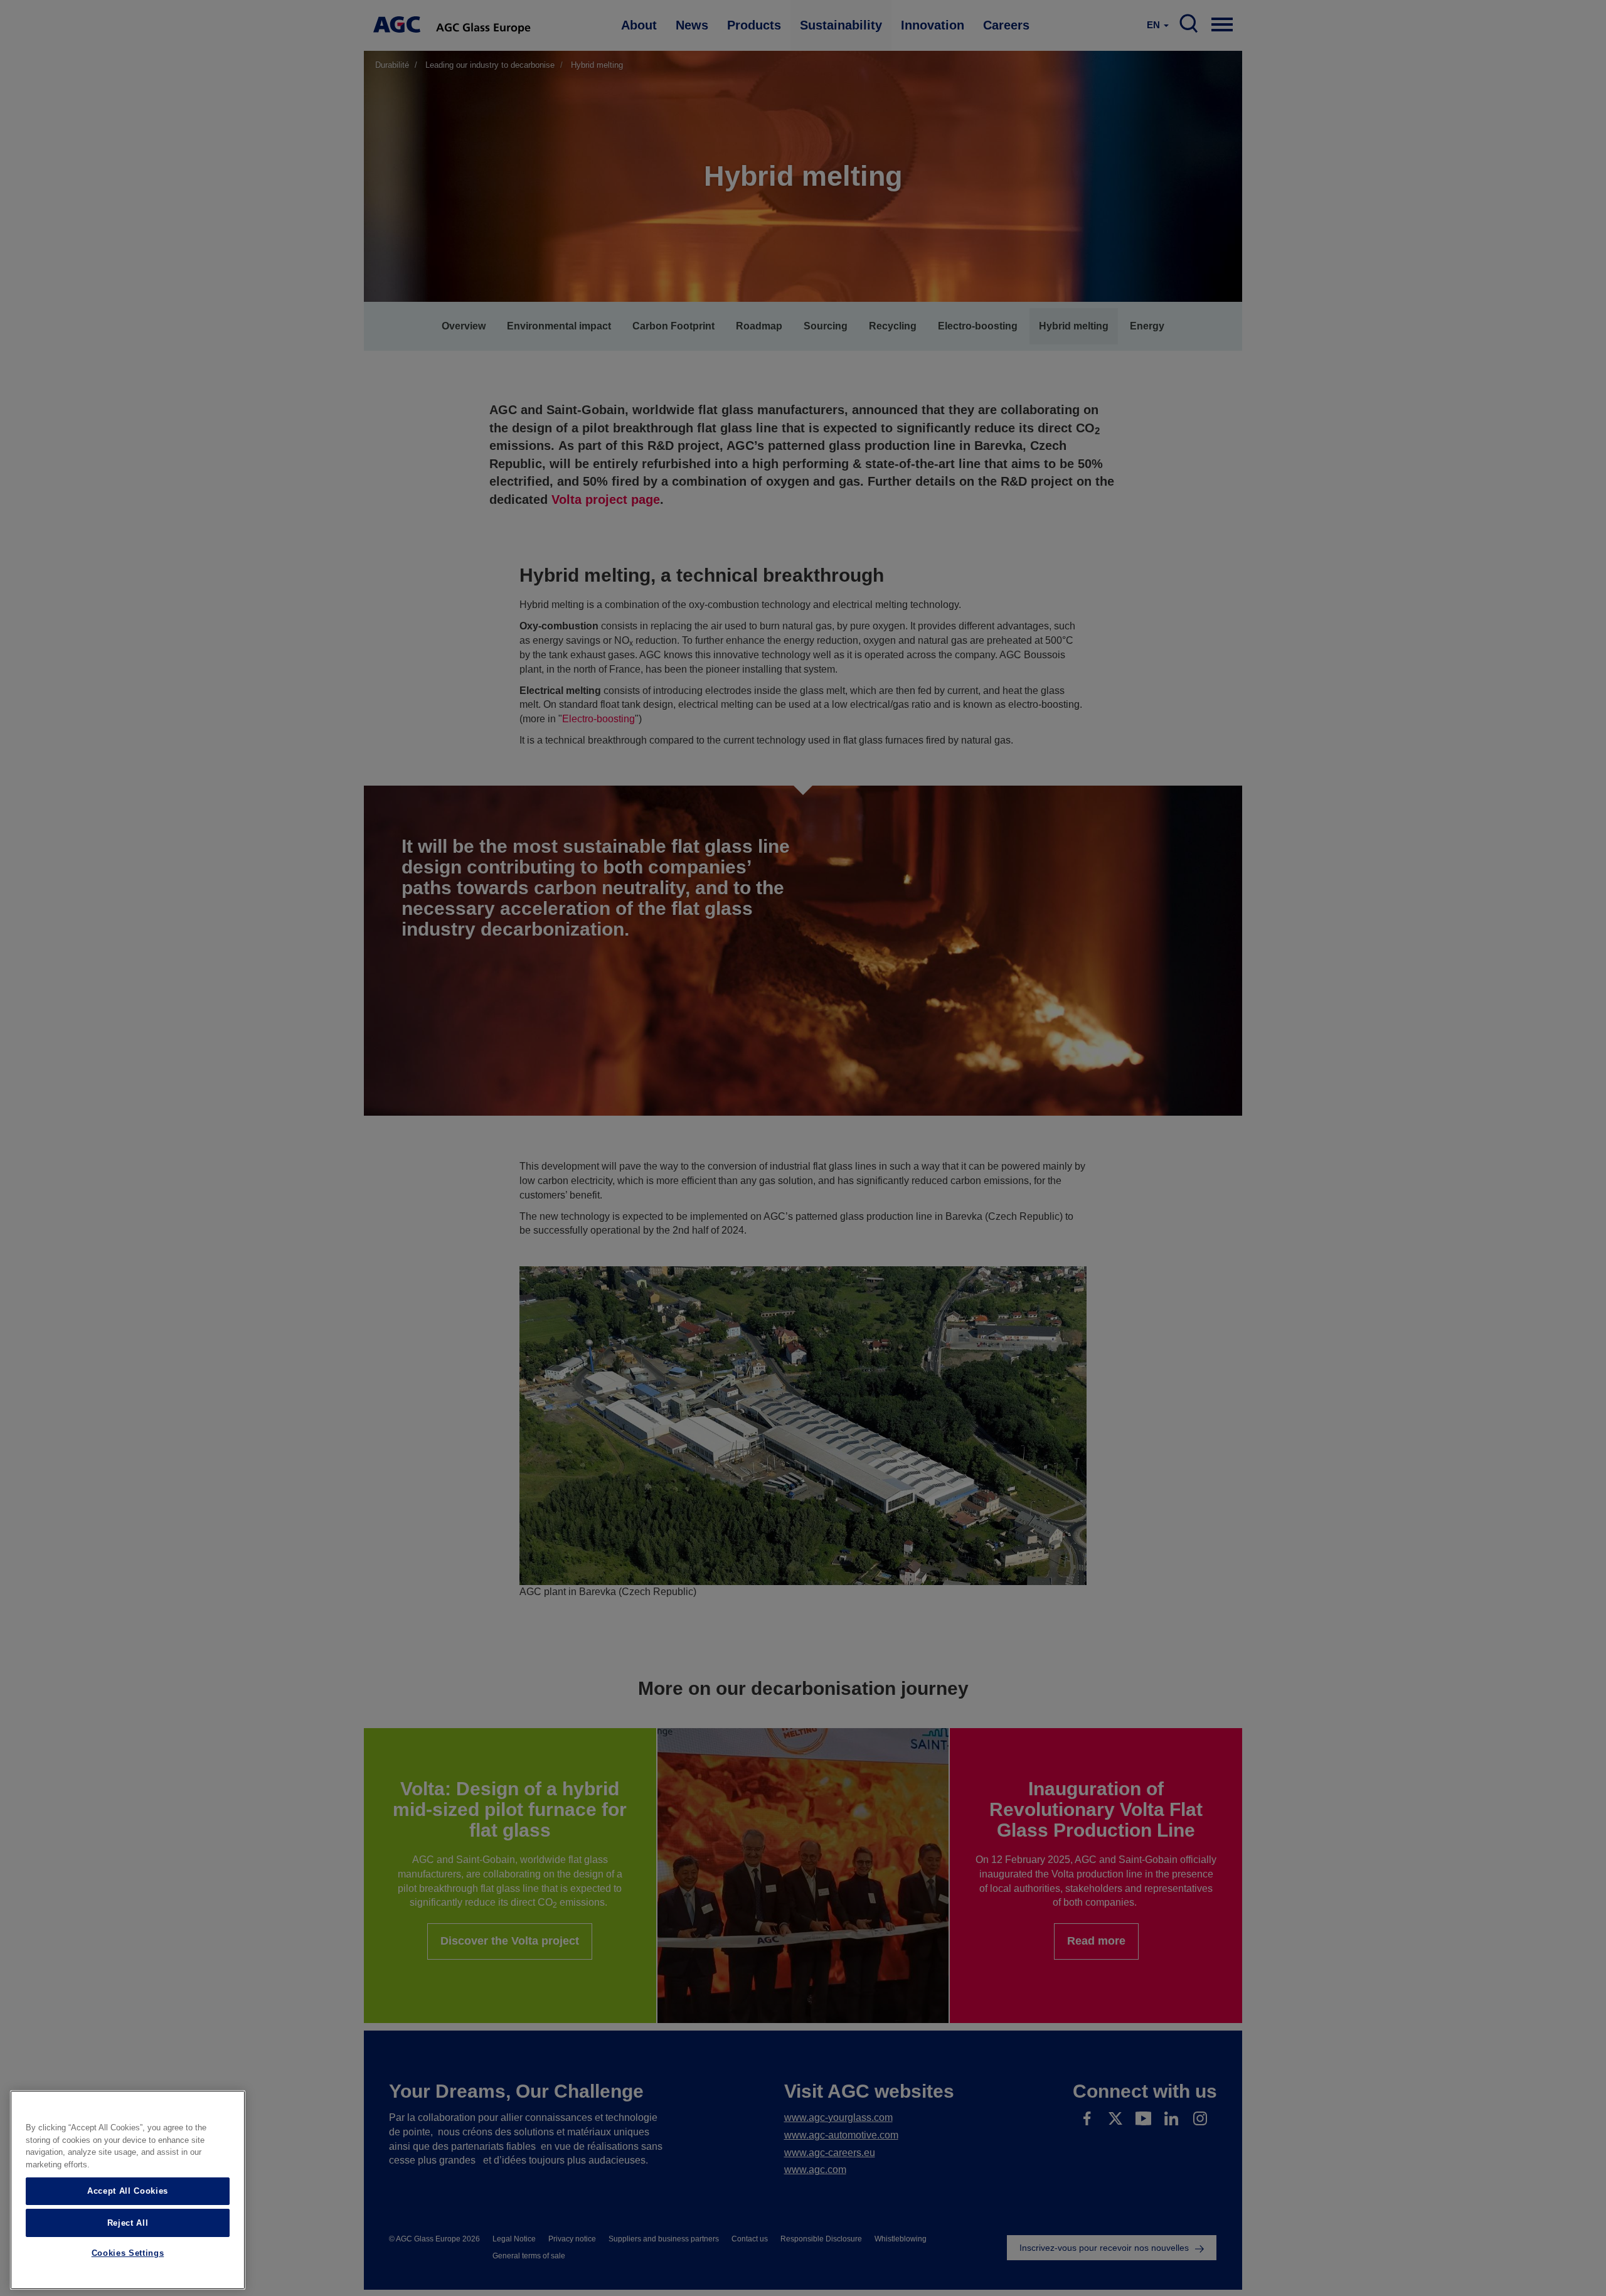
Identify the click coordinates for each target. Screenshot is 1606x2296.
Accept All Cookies (128, 2191)
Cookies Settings (128, 2254)
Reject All (128, 2222)
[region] (128, 2190)
